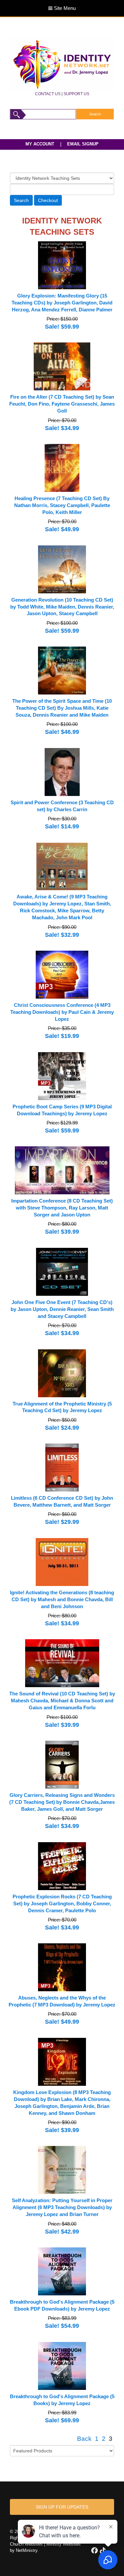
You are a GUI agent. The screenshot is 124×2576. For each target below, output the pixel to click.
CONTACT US (48, 94)
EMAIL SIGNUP (83, 144)
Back (84, 2439)
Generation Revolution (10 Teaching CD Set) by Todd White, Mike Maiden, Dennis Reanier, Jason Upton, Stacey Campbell (62, 607)
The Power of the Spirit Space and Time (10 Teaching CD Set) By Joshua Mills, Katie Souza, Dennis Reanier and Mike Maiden (62, 708)
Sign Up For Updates (62, 2507)
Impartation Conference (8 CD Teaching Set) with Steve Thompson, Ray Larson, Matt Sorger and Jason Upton (62, 1208)
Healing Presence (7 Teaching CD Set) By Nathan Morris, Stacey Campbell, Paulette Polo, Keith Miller (62, 505)
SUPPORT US (76, 94)
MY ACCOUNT (40, 144)
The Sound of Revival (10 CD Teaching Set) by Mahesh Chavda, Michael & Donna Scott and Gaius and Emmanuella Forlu (62, 1701)
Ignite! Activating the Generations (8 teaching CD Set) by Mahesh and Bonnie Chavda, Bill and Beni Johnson (62, 1600)
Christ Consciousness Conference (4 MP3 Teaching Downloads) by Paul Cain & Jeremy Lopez (62, 1012)
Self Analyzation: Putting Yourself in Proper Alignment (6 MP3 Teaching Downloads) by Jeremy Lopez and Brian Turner (62, 2207)
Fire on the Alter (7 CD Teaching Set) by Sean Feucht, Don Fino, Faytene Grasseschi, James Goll (62, 404)
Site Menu (64, 8)
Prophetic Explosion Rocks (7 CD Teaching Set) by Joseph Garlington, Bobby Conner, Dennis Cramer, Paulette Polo (62, 1904)
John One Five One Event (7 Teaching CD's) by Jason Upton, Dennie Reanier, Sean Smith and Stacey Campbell (62, 1309)
